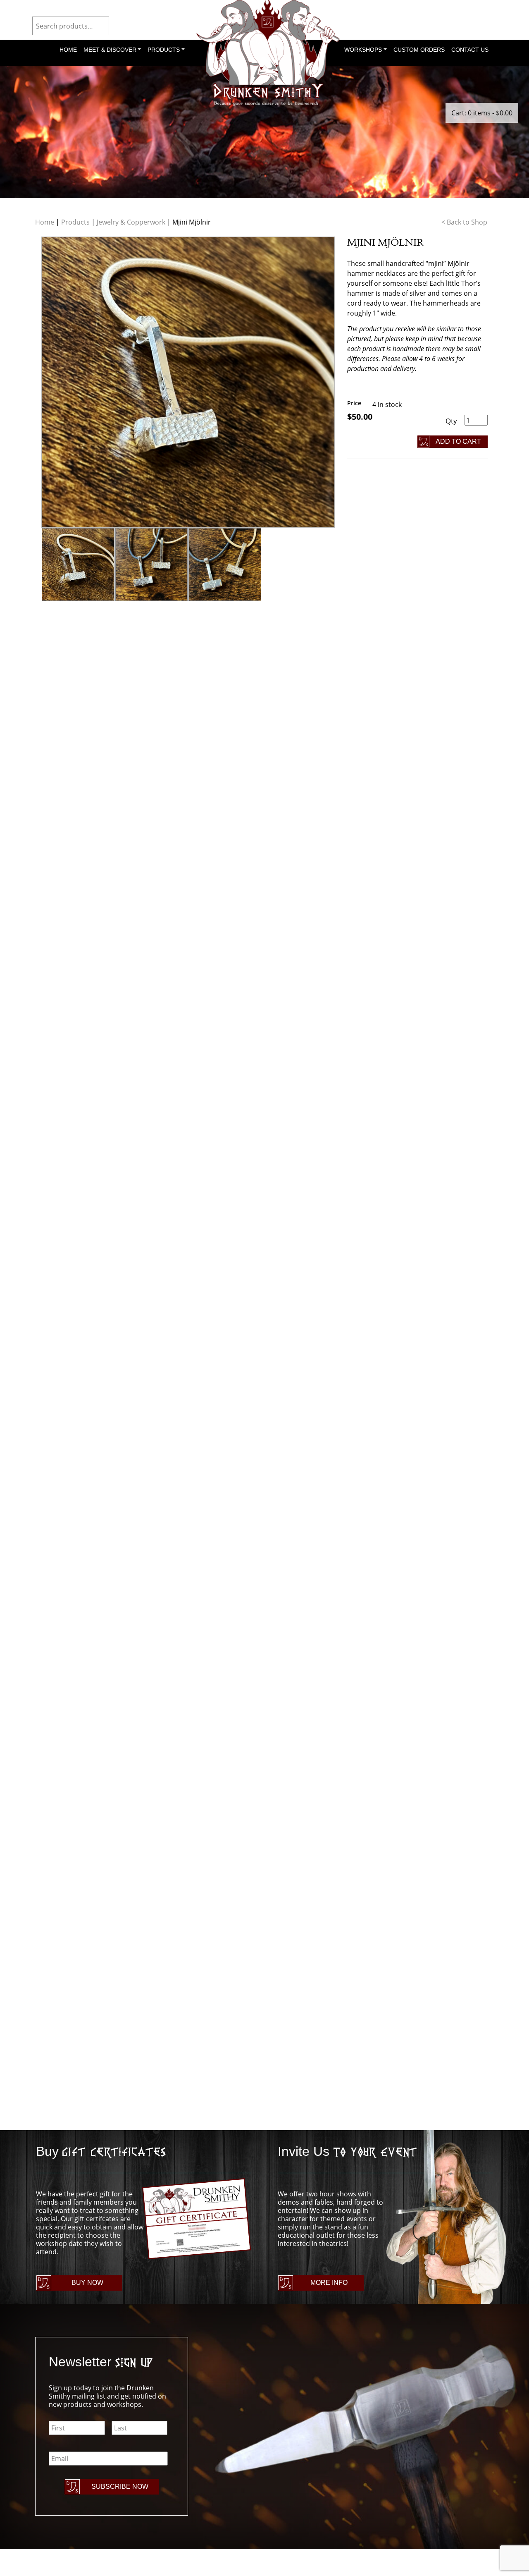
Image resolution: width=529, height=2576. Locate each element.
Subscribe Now (120, 2486)
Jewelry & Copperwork (131, 222)
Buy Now (87, 2283)
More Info (329, 2283)
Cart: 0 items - (482, 113)
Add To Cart (458, 441)
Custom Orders (419, 50)
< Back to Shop (464, 222)
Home (68, 50)
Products (164, 50)
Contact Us (470, 50)
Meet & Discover (110, 50)
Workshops (363, 50)
